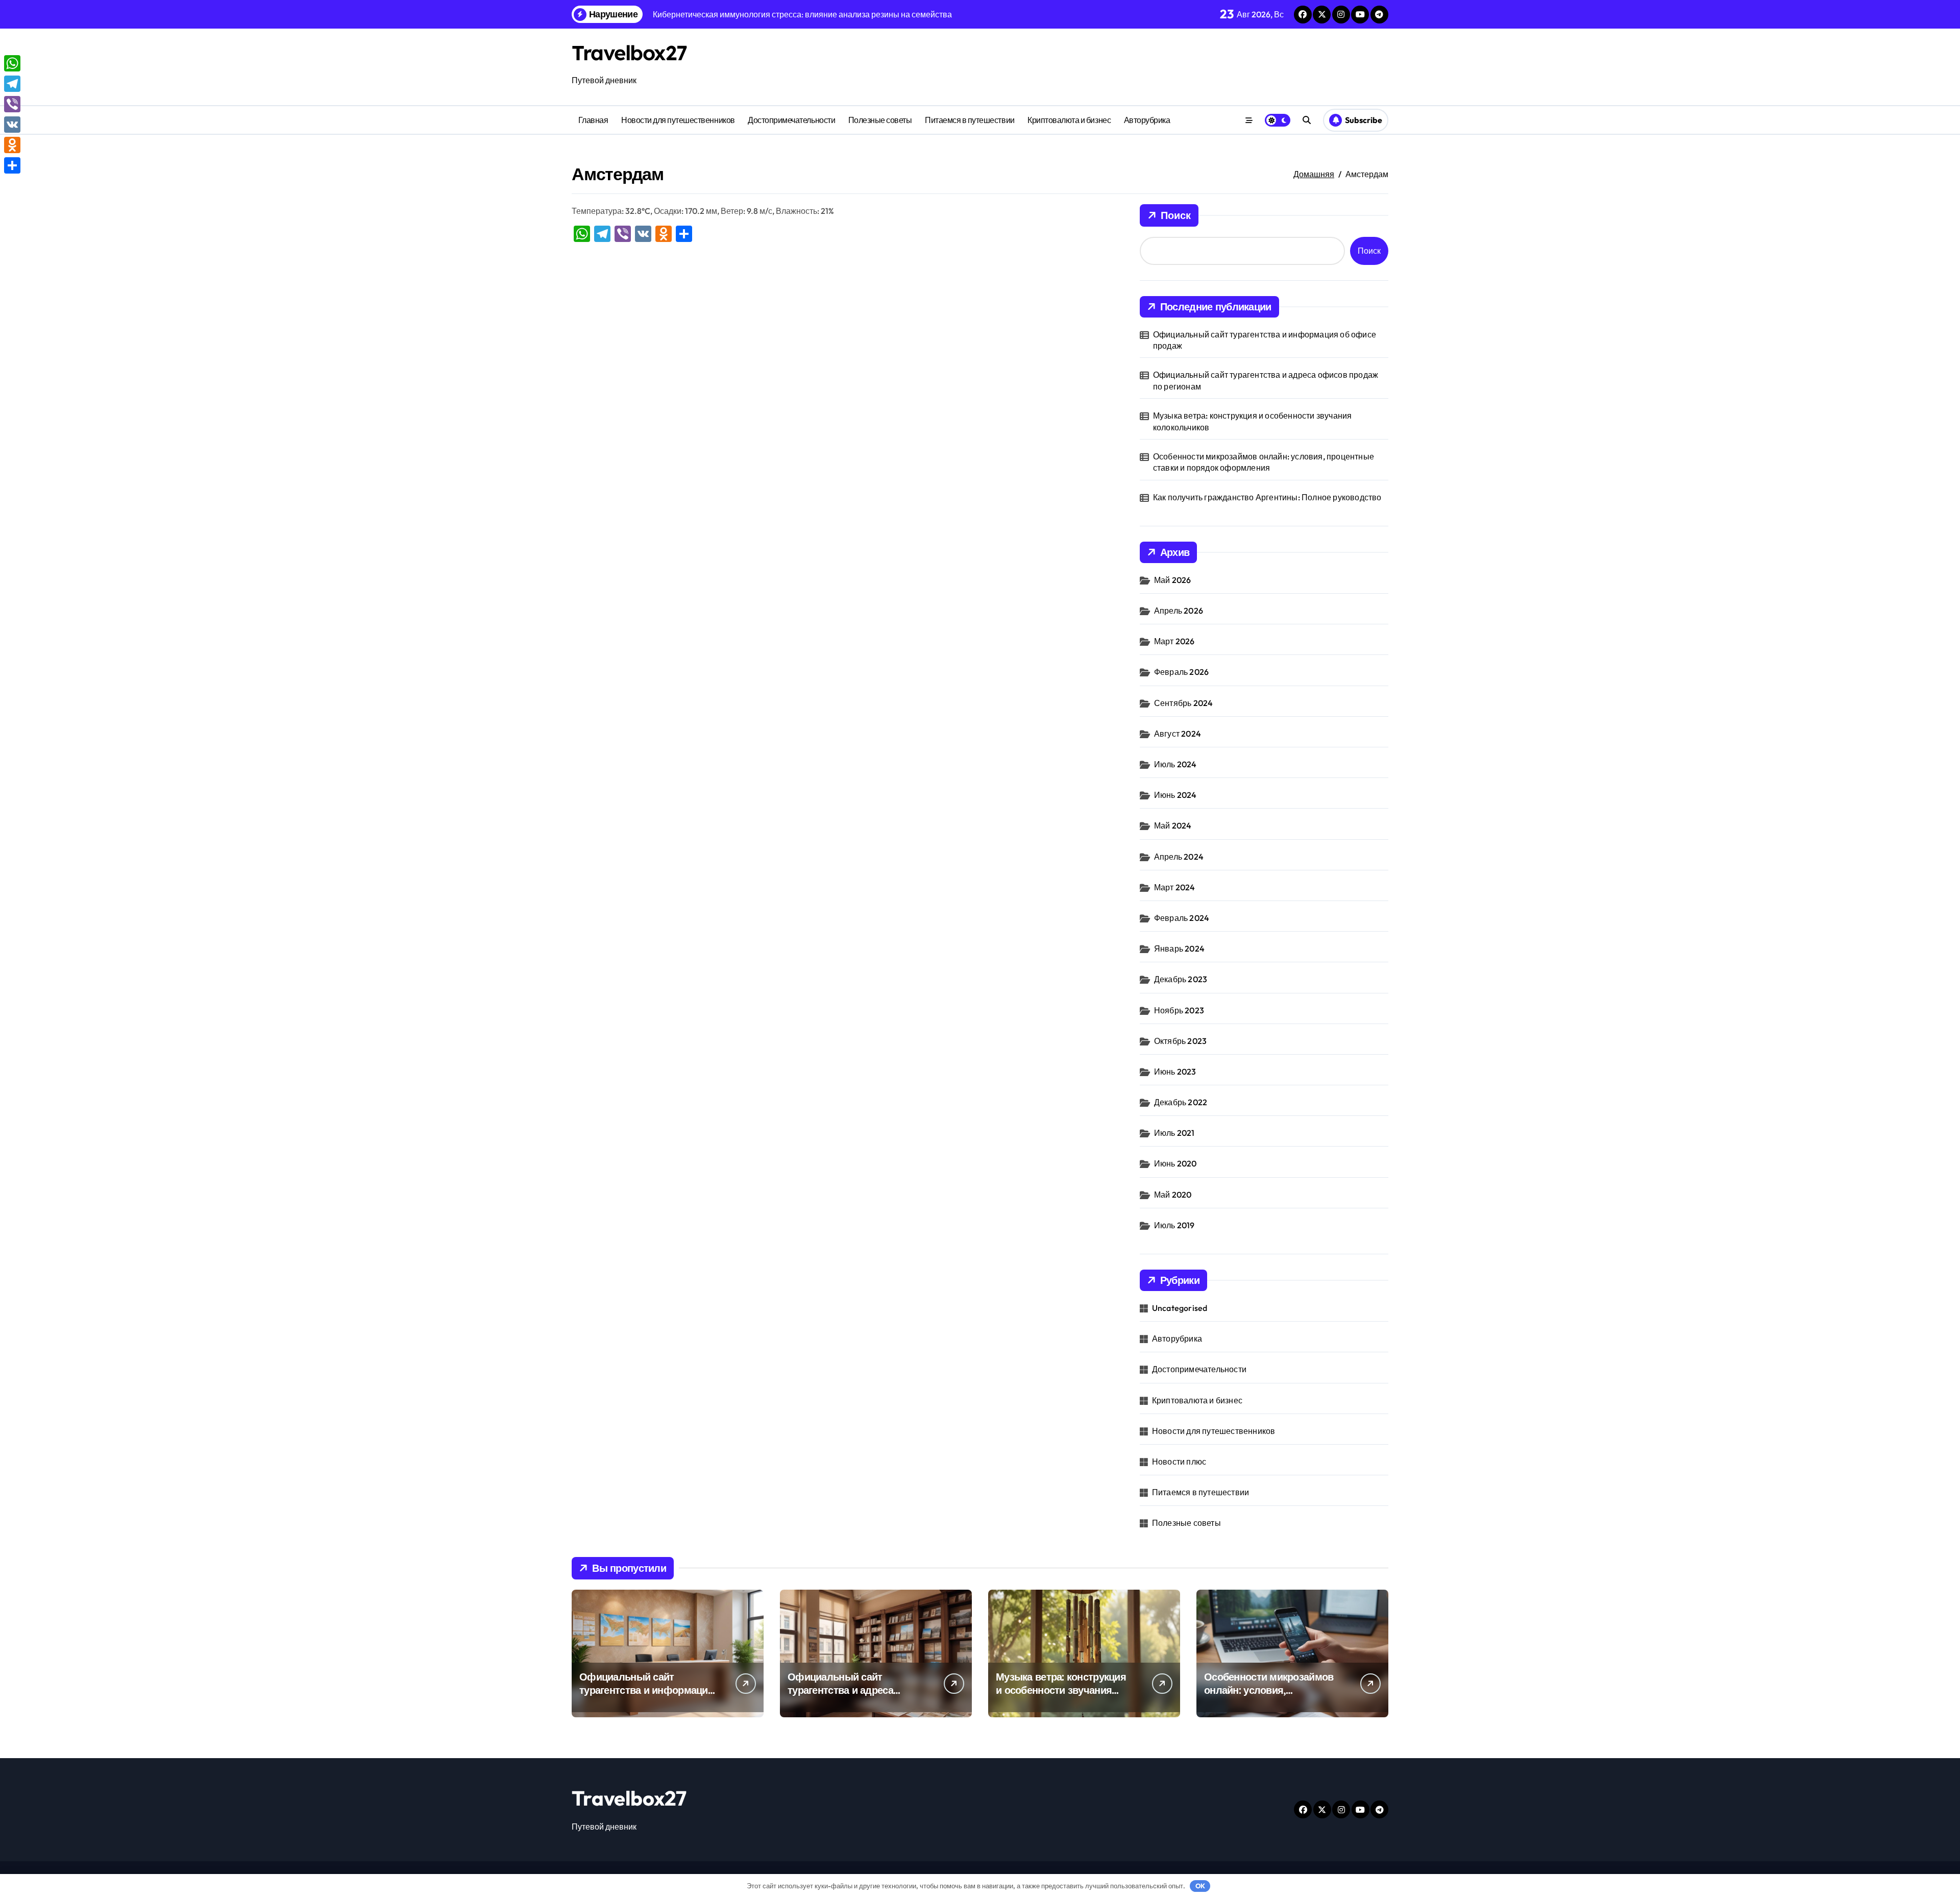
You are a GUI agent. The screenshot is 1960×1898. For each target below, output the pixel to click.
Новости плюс (1179, 1462)
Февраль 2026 (1181, 672)
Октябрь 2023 (1180, 1041)
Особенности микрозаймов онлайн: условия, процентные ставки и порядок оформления (1264, 462)
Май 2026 (1173, 580)
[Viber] (12, 104)
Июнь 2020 (1175, 1163)
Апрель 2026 (1179, 611)
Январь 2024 (1179, 948)
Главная (593, 120)
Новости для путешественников (678, 120)
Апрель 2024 (1179, 857)
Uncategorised (1180, 1308)
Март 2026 (1174, 641)
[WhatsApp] (12, 63)
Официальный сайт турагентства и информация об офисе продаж (1265, 340)
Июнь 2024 (1175, 795)
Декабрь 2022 (1181, 1102)
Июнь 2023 (1175, 1072)
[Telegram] (12, 84)
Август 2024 (1178, 734)
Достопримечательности (791, 120)
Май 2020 (1173, 1195)
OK (1200, 1886)
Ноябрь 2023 (1179, 1010)
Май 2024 (1173, 825)
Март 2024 (1175, 887)
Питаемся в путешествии (970, 120)
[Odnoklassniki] (12, 145)
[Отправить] (12, 165)
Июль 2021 (1174, 1133)
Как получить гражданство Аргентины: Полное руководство (1267, 497)
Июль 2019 (1174, 1225)
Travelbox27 (629, 53)
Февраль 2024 (1182, 918)
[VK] (12, 125)
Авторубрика (1147, 120)
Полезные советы (880, 120)
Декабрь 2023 (1181, 979)
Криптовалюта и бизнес (1069, 120)
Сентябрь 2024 (1184, 703)
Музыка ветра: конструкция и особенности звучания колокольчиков (1253, 421)
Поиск (1176, 215)
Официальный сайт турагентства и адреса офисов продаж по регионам (1266, 380)
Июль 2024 (1175, 764)
